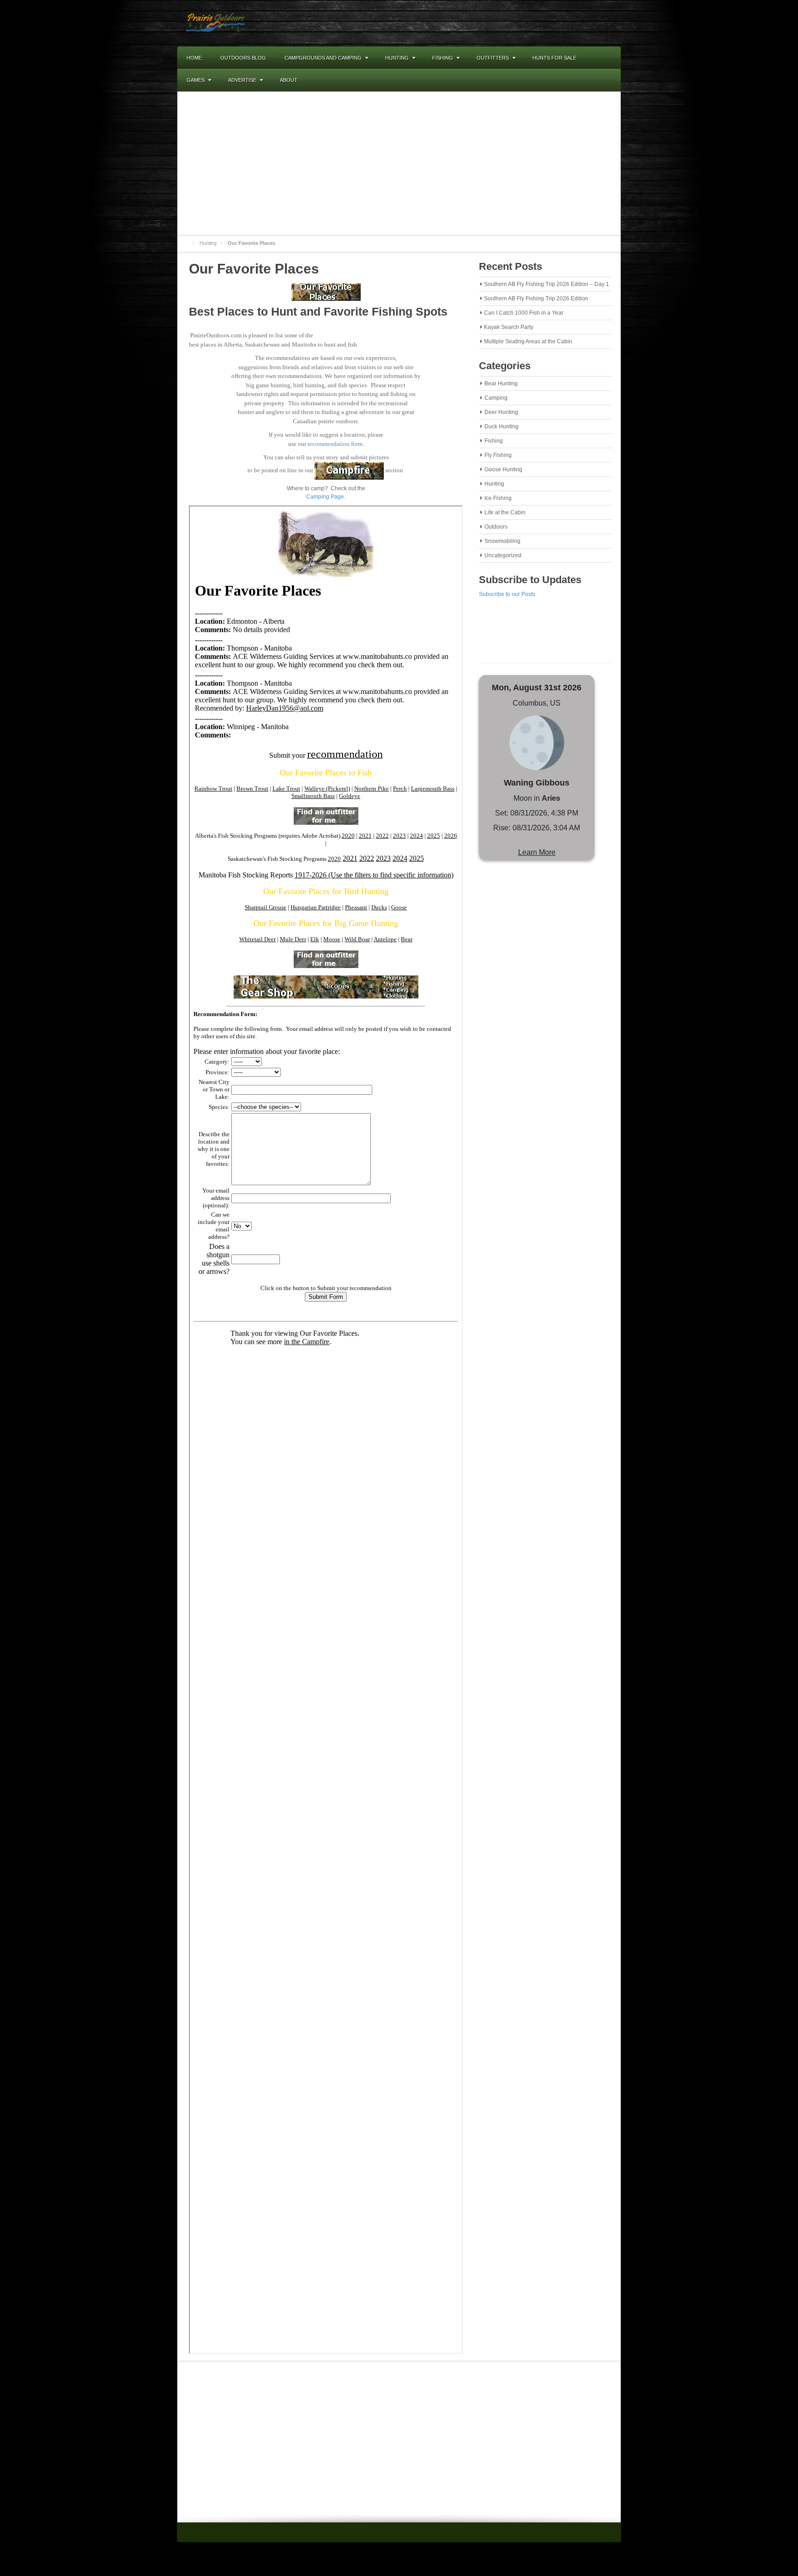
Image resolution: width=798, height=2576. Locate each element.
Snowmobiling (502, 541)
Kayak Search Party (509, 327)
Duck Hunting (502, 426)
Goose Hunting (503, 469)
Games (196, 80)
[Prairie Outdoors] (215, 23)
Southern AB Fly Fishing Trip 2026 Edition (536, 298)
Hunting (397, 58)
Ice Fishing (498, 498)
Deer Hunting (501, 412)
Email (564, 23)
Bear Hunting (501, 384)
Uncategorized (503, 555)
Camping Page (325, 497)
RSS (589, 23)
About (289, 80)
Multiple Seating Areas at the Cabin (528, 341)
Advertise (242, 80)
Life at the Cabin (505, 512)
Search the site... (610, 80)
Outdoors (496, 527)
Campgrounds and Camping (323, 58)
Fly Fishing (498, 455)
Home (194, 58)
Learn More (537, 852)
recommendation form (335, 444)
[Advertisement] (399, 163)
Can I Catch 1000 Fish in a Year (524, 313)
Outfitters (493, 58)
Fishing (443, 58)
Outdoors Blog (243, 58)
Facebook (576, 23)
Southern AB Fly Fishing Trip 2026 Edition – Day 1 (547, 284)
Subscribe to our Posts (507, 594)
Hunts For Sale (554, 58)
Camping (496, 398)
